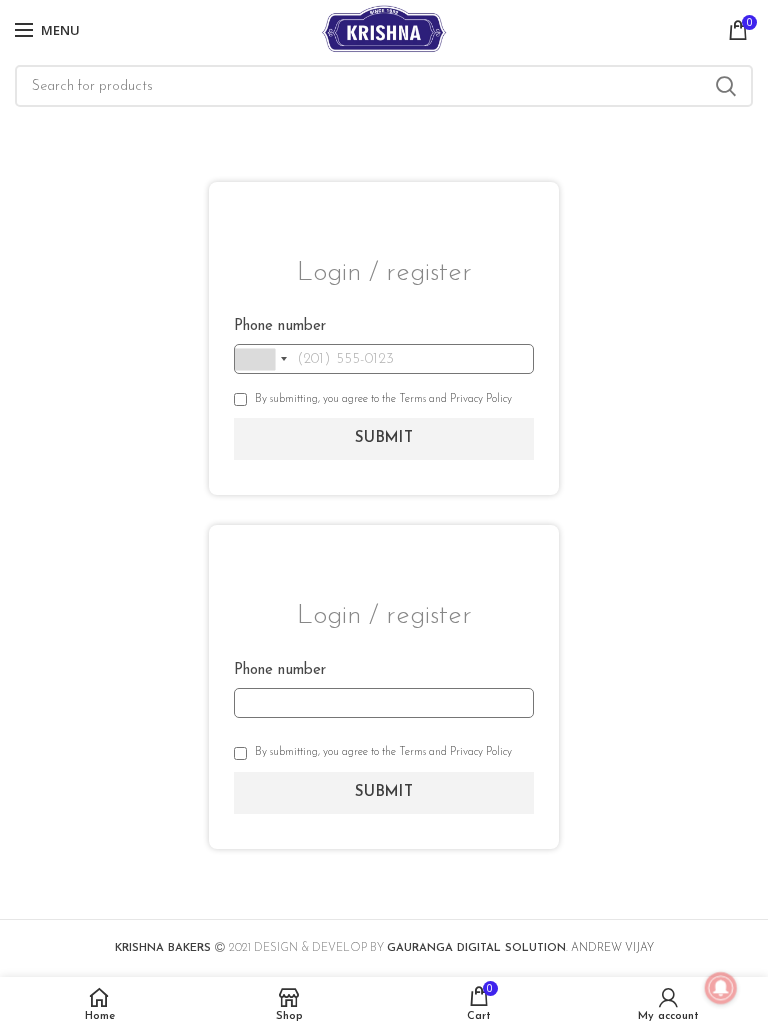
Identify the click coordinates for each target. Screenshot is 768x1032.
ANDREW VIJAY (612, 948)
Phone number (280, 326)
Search (726, 86)
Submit (384, 438)
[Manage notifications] (721, 988)
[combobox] (264, 359)
